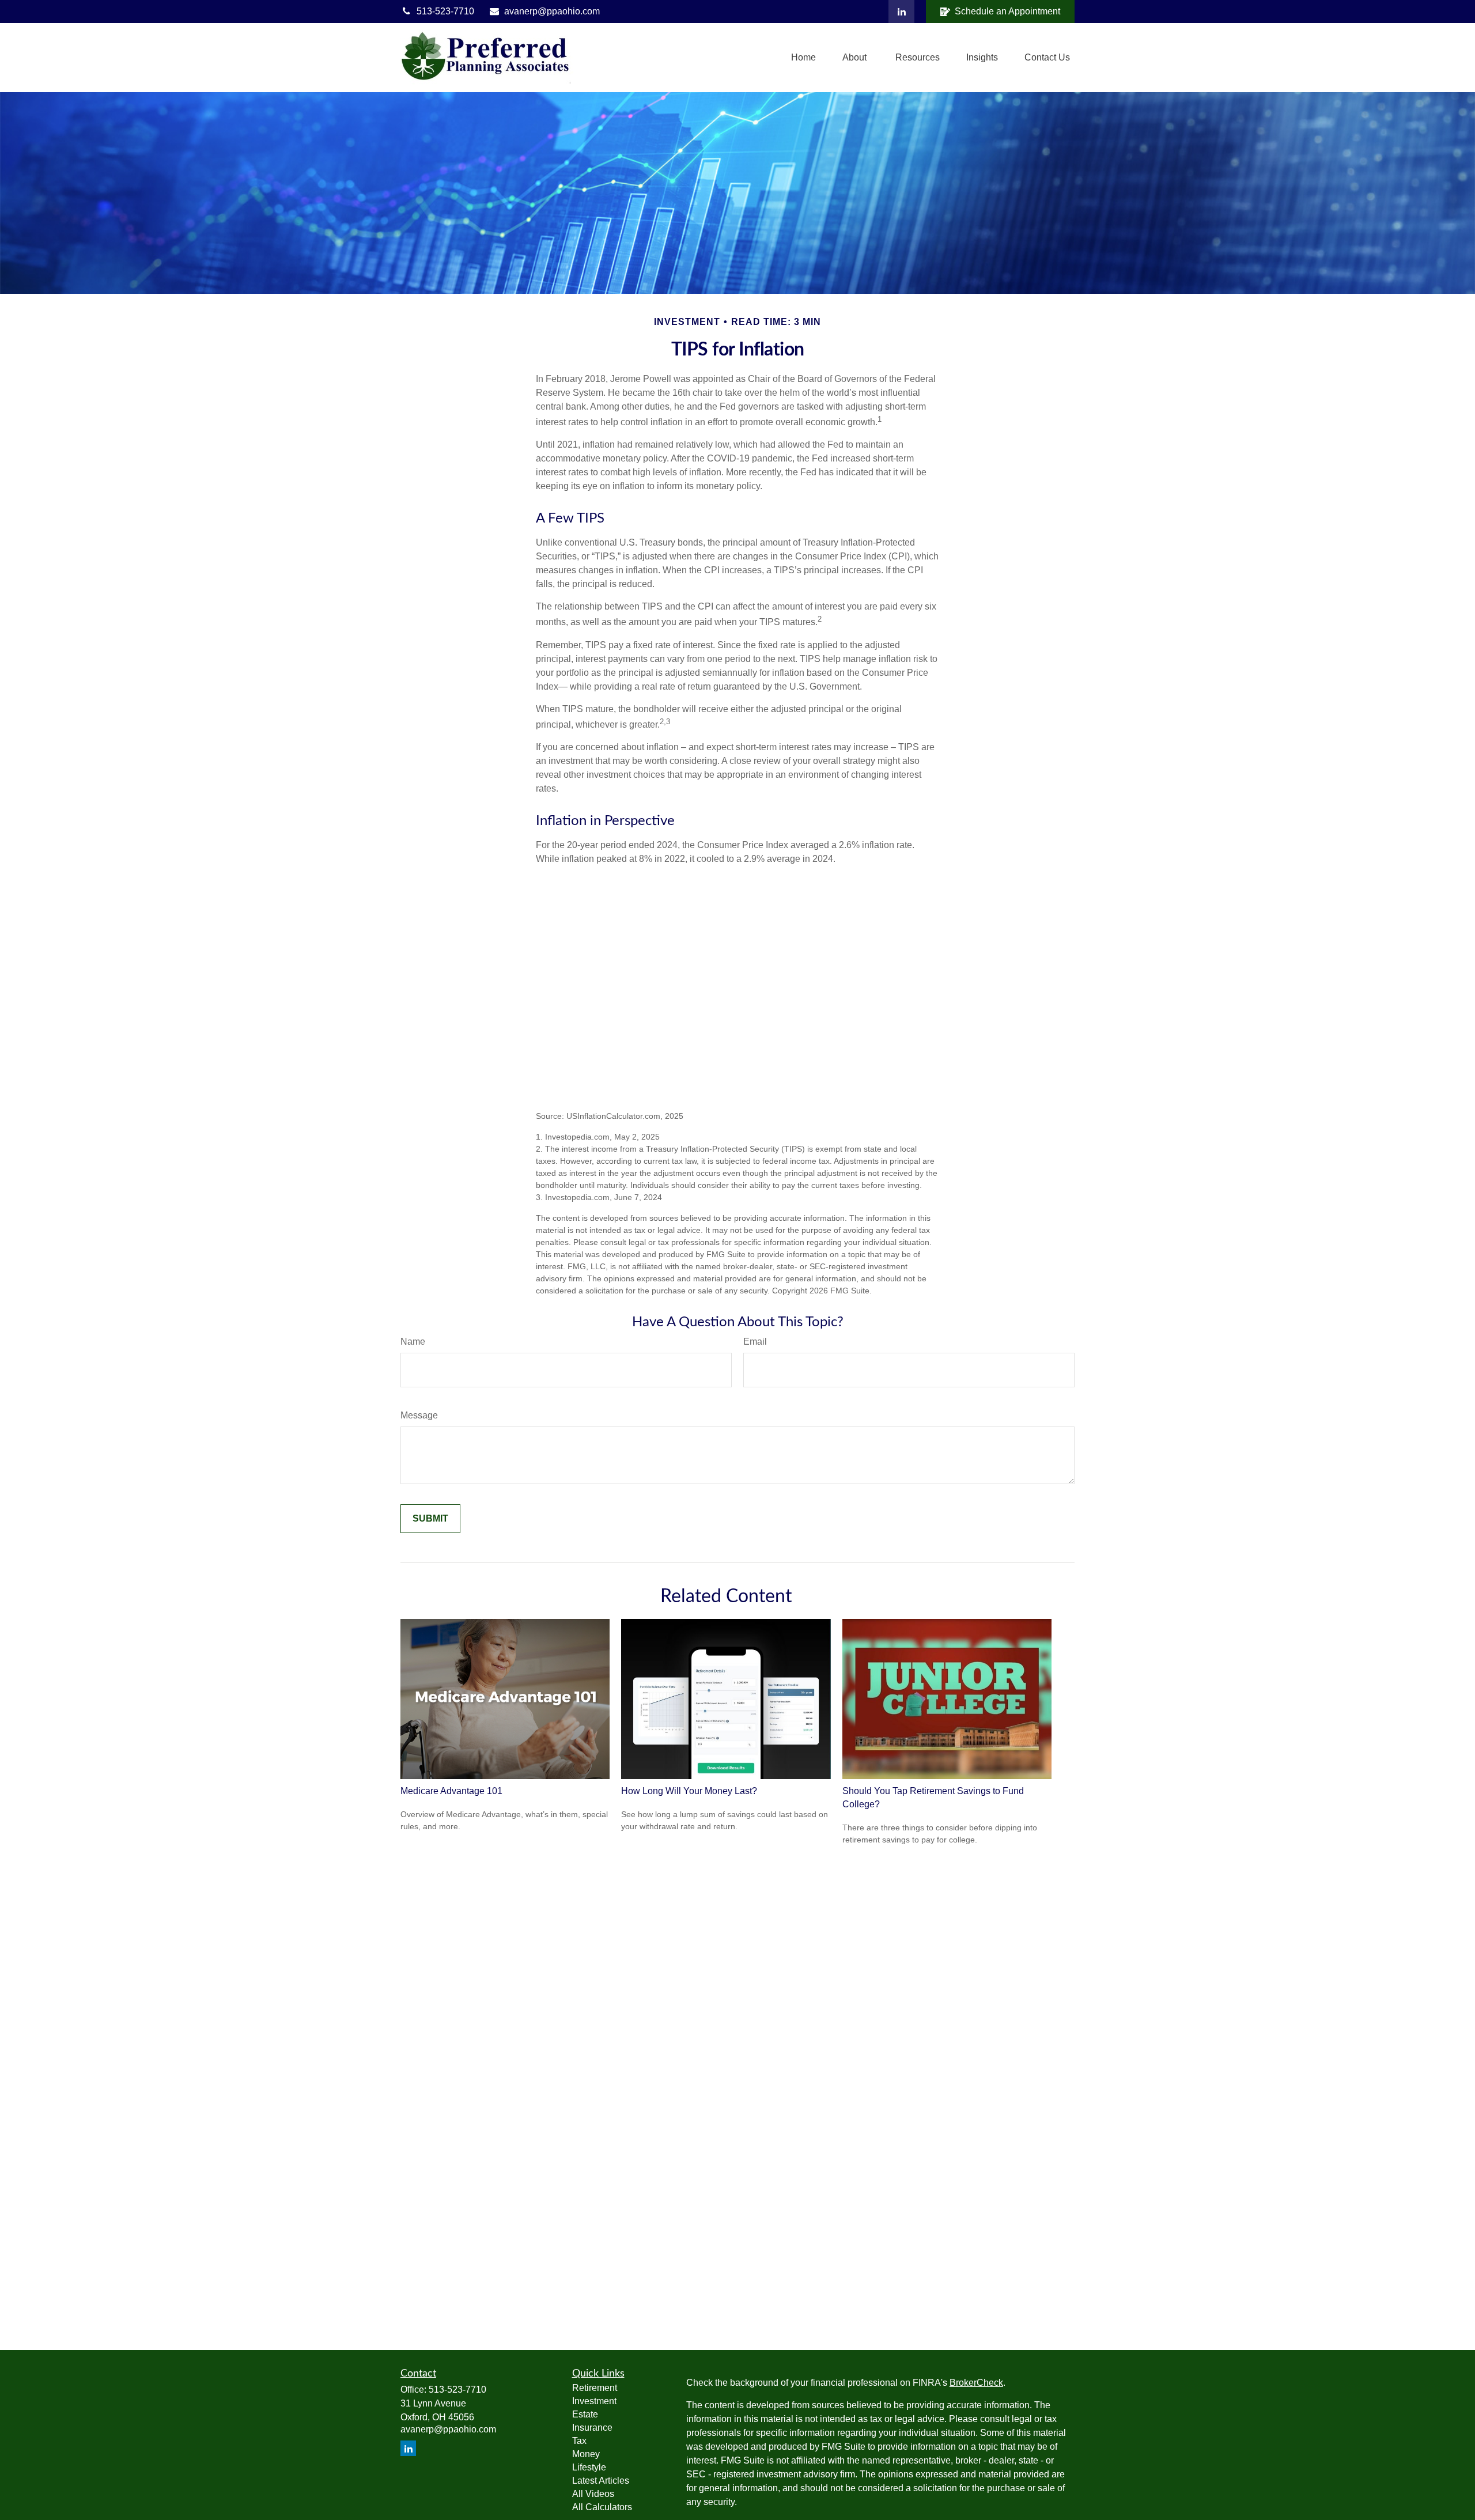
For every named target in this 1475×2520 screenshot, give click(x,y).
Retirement (595, 2388)
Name (413, 1342)
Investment (594, 2401)
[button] (803, 58)
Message (419, 1415)
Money (586, 2454)
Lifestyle (589, 2467)
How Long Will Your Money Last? (689, 1791)
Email (755, 1342)
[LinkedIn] (901, 12)
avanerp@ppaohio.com (552, 11)
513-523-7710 (445, 11)
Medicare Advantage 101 (451, 1791)
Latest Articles (601, 2481)
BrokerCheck (976, 2383)
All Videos (593, 2494)
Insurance (592, 2428)
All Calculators (602, 2507)
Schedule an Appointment (1007, 11)
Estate (585, 2414)
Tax (579, 2441)
